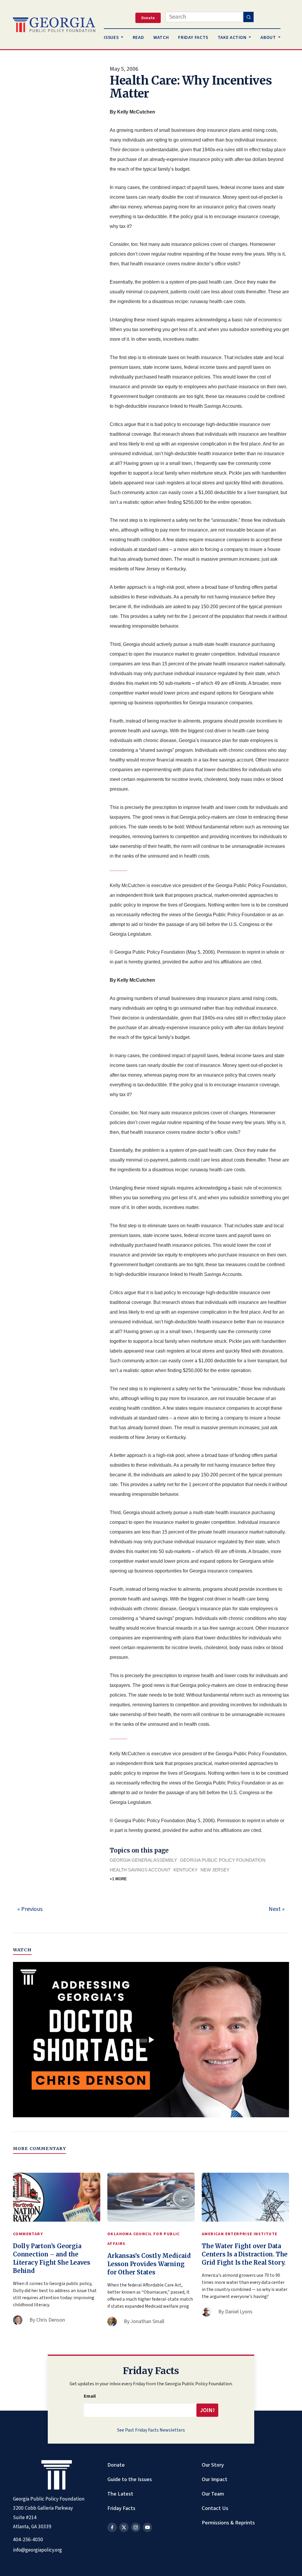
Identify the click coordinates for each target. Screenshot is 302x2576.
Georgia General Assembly (143, 1860)
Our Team (213, 2494)
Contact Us (215, 2508)
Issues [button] (112, 37)
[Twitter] (124, 2527)
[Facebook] (112, 2527)
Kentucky (186, 1870)
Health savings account (140, 1870)
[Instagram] (136, 2527)
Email (90, 2396)
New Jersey (215, 1870)
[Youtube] (147, 2527)
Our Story (213, 2465)
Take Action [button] (233, 37)
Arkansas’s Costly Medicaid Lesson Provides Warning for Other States (149, 2264)
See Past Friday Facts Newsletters (151, 2430)
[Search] (248, 17)
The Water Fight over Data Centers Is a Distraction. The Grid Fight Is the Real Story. (245, 2254)
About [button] (269, 37)
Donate (116, 2465)
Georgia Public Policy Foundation (223, 1860)
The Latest (120, 2494)
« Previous (30, 1909)
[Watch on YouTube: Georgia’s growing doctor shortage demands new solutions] (151, 2040)
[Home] (54, 25)
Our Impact (215, 2479)
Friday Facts (121, 2508)
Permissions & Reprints (228, 2523)
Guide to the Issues (130, 2479)
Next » (277, 1909)
